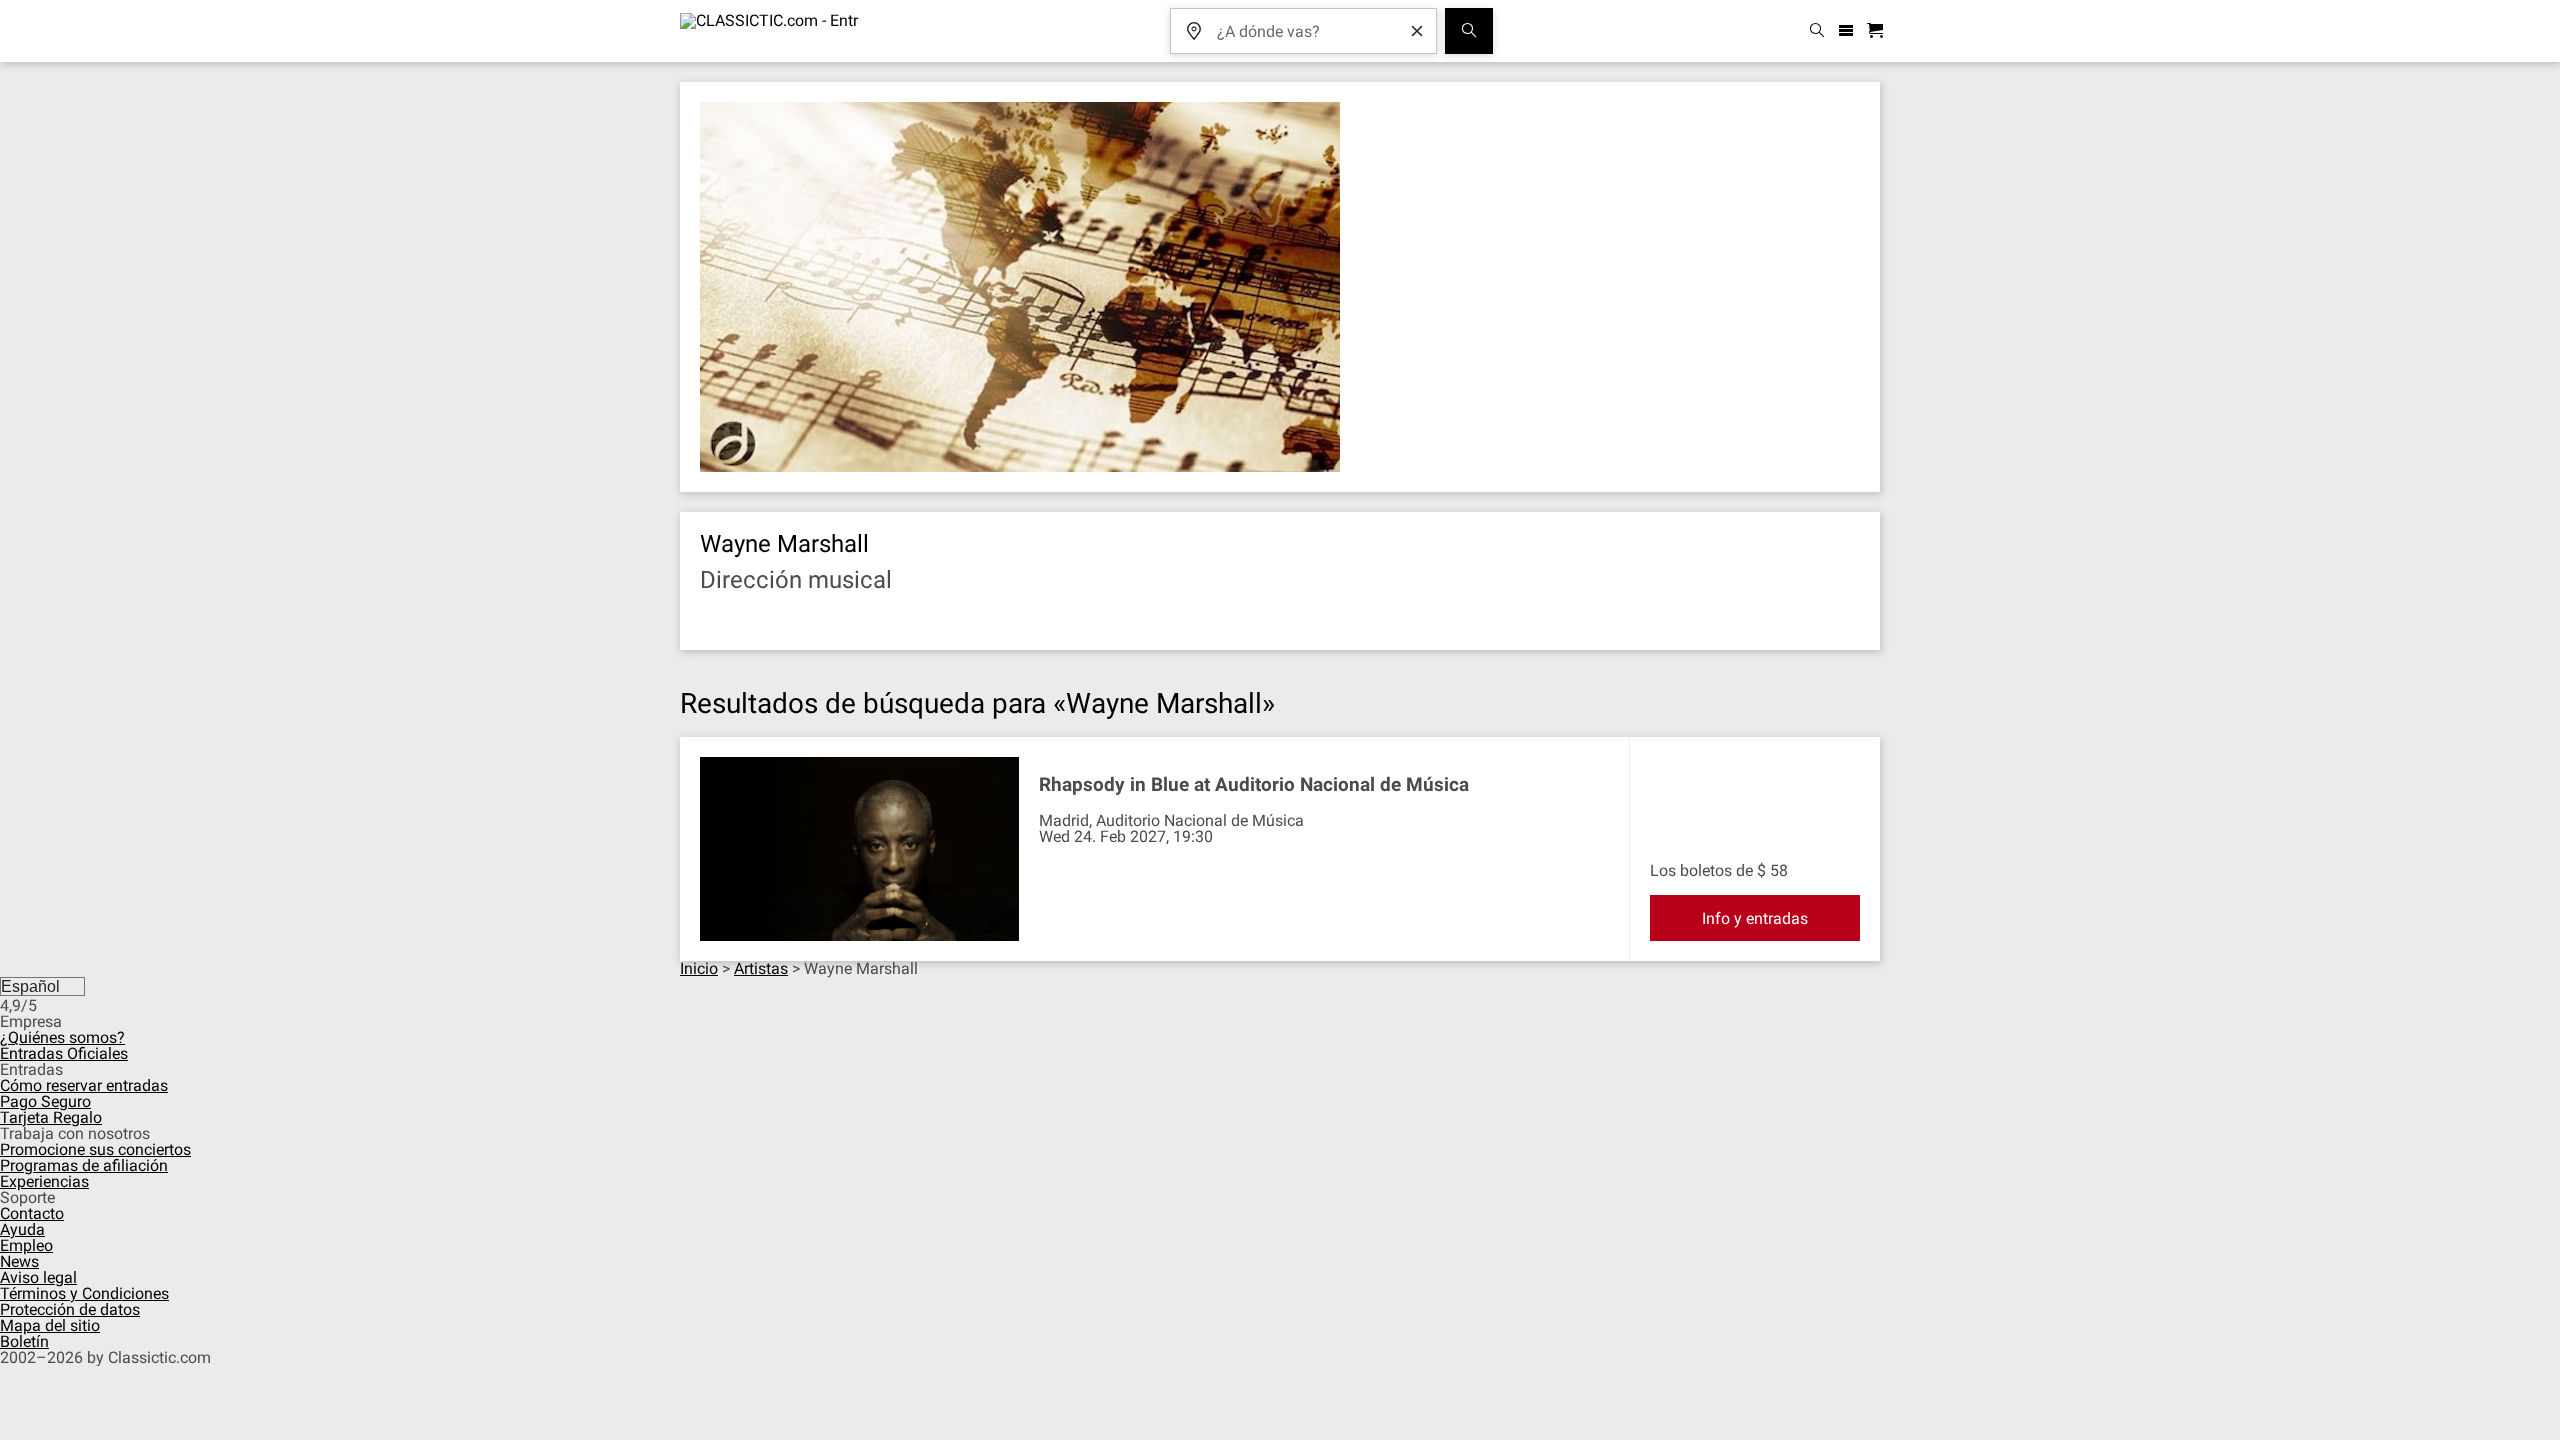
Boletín (24, 1341)
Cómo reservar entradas (84, 1085)
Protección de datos (70, 1309)
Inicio (699, 968)
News (19, 1261)
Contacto (32, 1213)
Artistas (761, 968)
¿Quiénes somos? (62, 1037)
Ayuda (22, 1229)
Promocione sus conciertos (95, 1149)
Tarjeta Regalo (51, 1117)
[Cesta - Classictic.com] (1878, 31)
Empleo (26, 1245)
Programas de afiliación (84, 1165)
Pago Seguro (45, 1101)
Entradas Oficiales (64, 1053)
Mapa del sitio (50, 1325)
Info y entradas (1755, 918)
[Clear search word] (1417, 31)
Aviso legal (38, 1277)
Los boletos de (1701, 870)
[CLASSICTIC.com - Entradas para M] (769, 31)
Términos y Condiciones (84, 1293)
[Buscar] (1469, 31)
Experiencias (44, 1181)
